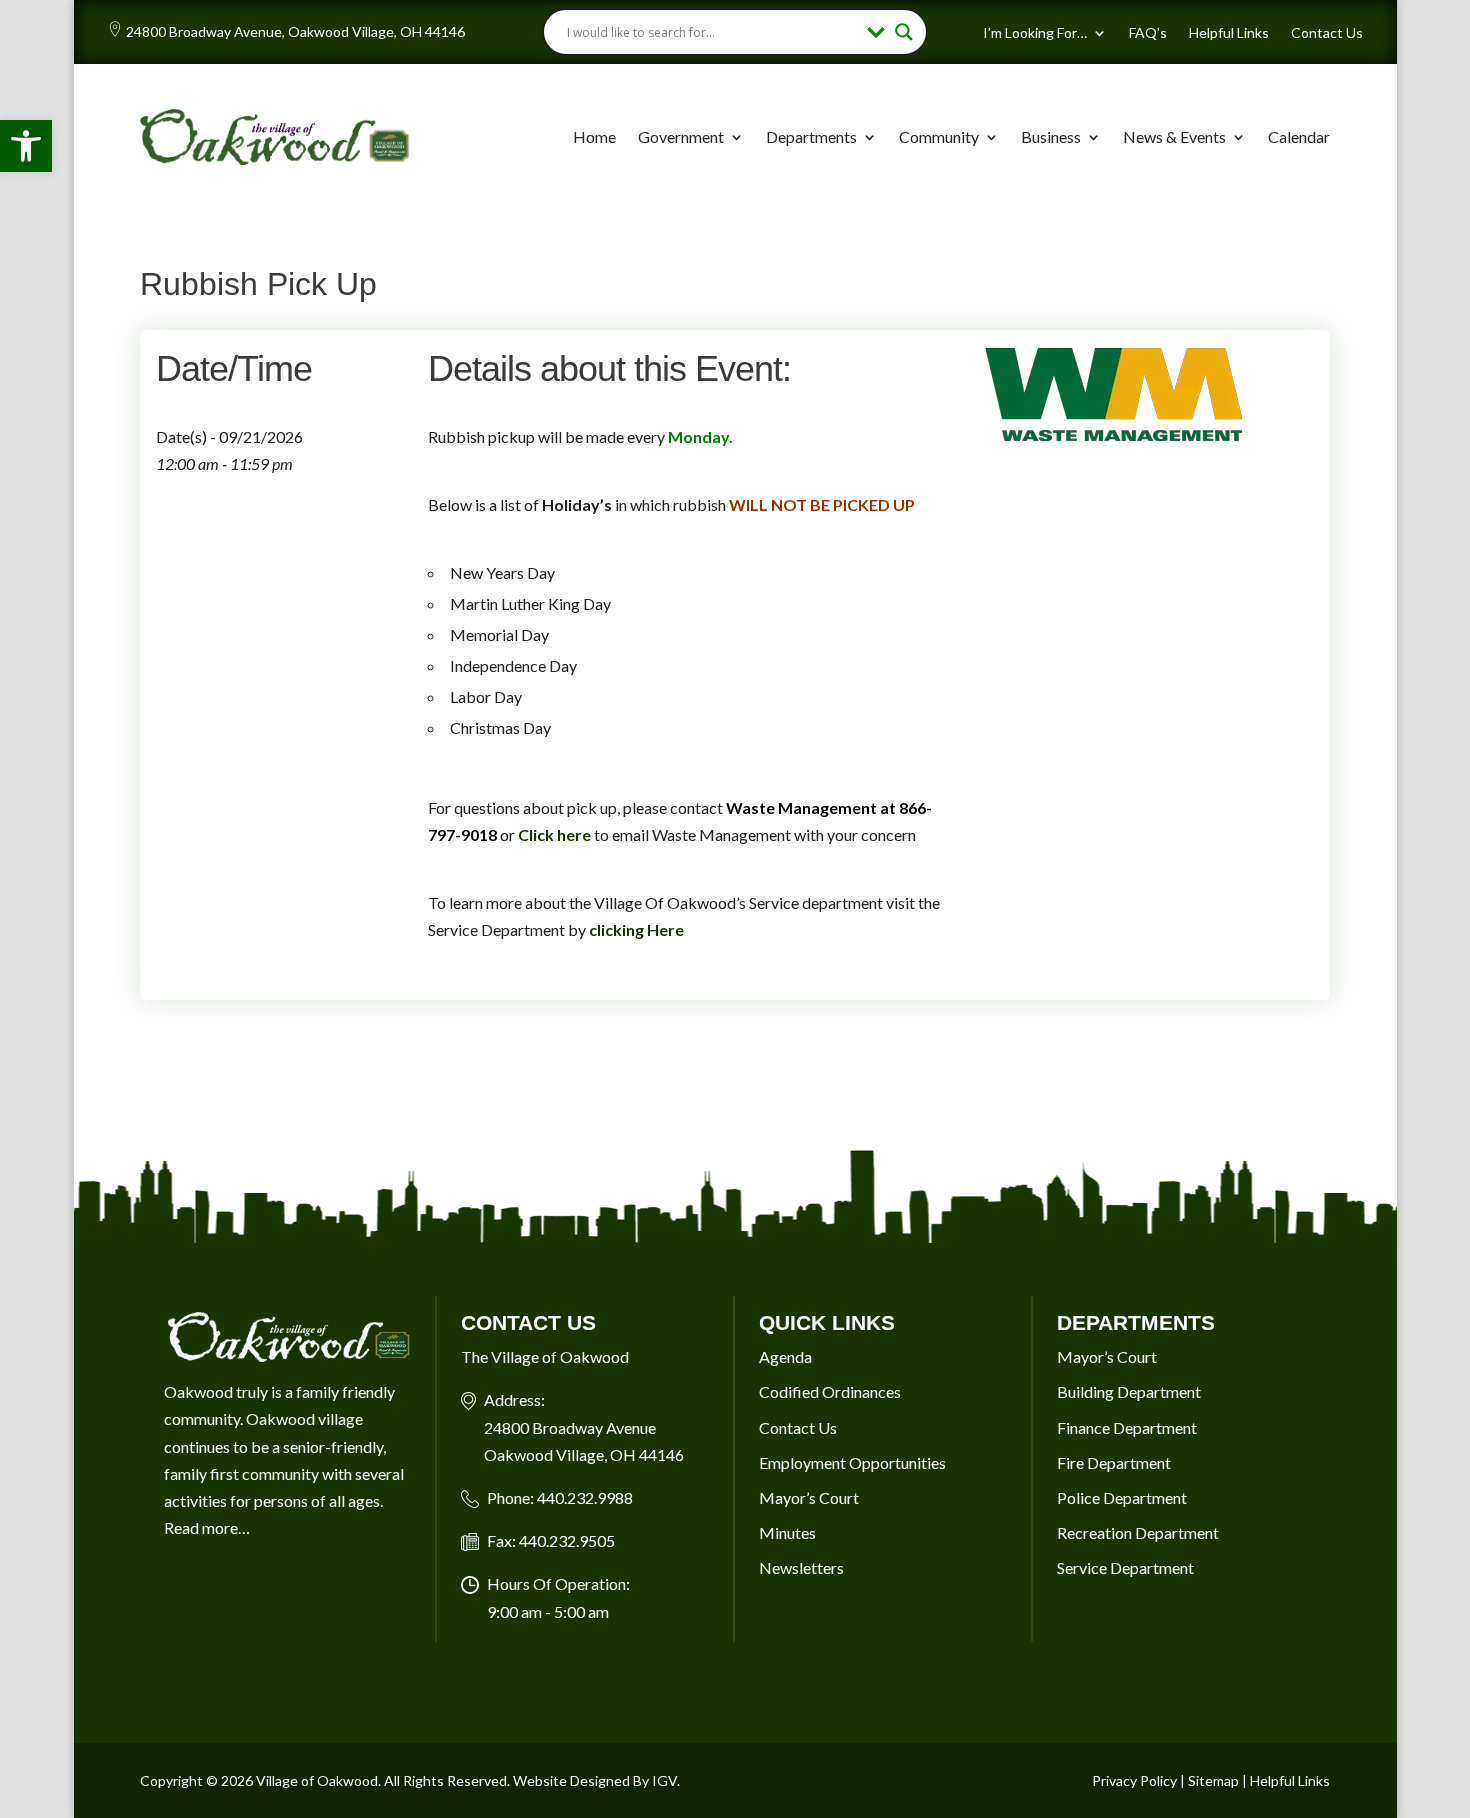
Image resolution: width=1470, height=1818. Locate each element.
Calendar (1299, 136)
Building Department (1129, 1391)
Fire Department (1114, 1462)
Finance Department (1127, 1427)
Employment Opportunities (852, 1462)
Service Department (1125, 1567)
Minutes (787, 1532)
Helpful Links (1229, 33)
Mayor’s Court (809, 1497)
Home (594, 136)
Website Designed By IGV (595, 1780)
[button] (26, 146)
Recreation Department (1138, 1532)
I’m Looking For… (1035, 33)
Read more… (207, 1527)
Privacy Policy (1134, 1780)
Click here (554, 834)
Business (1051, 136)
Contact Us (1327, 33)
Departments (811, 136)
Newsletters (801, 1567)
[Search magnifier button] (904, 32)
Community (939, 136)
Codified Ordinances (830, 1391)
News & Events (1174, 136)
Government (681, 136)
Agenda (785, 1356)
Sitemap (1213, 1780)
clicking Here (636, 929)
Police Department (1122, 1497)
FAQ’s (1148, 33)
